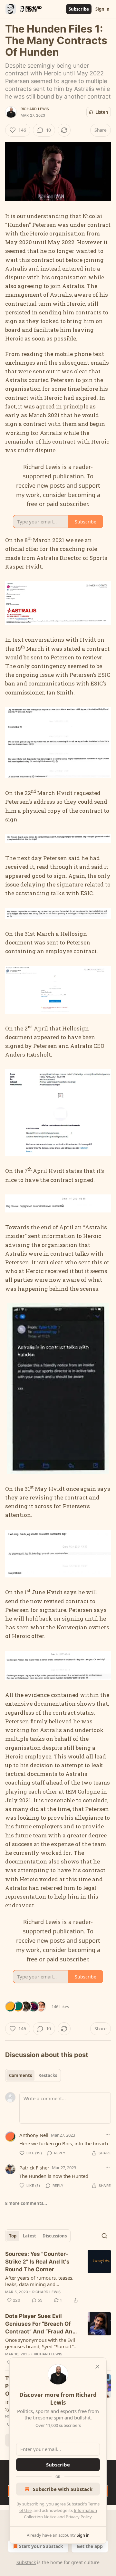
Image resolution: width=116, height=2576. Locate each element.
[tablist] (33, 2075)
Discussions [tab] (55, 2236)
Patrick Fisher (34, 2168)
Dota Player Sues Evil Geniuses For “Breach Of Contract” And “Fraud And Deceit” (41, 2324)
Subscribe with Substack (63, 2489)
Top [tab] (13, 2236)
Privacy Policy (79, 2517)
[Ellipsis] (108, 2135)
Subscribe (79, 9)
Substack (26, 2562)
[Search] (104, 2236)
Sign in (102, 9)
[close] (97, 2367)
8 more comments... (26, 2203)
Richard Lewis (35, 109)
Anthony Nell (34, 2135)
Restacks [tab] (48, 2075)
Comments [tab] (20, 2075)
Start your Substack (41, 2546)
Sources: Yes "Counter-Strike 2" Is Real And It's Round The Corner (37, 2262)
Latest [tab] (29, 2236)
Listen (102, 112)
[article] (58, 2277)
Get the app (90, 2546)
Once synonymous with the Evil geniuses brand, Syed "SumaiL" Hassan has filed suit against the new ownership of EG (41, 2343)
